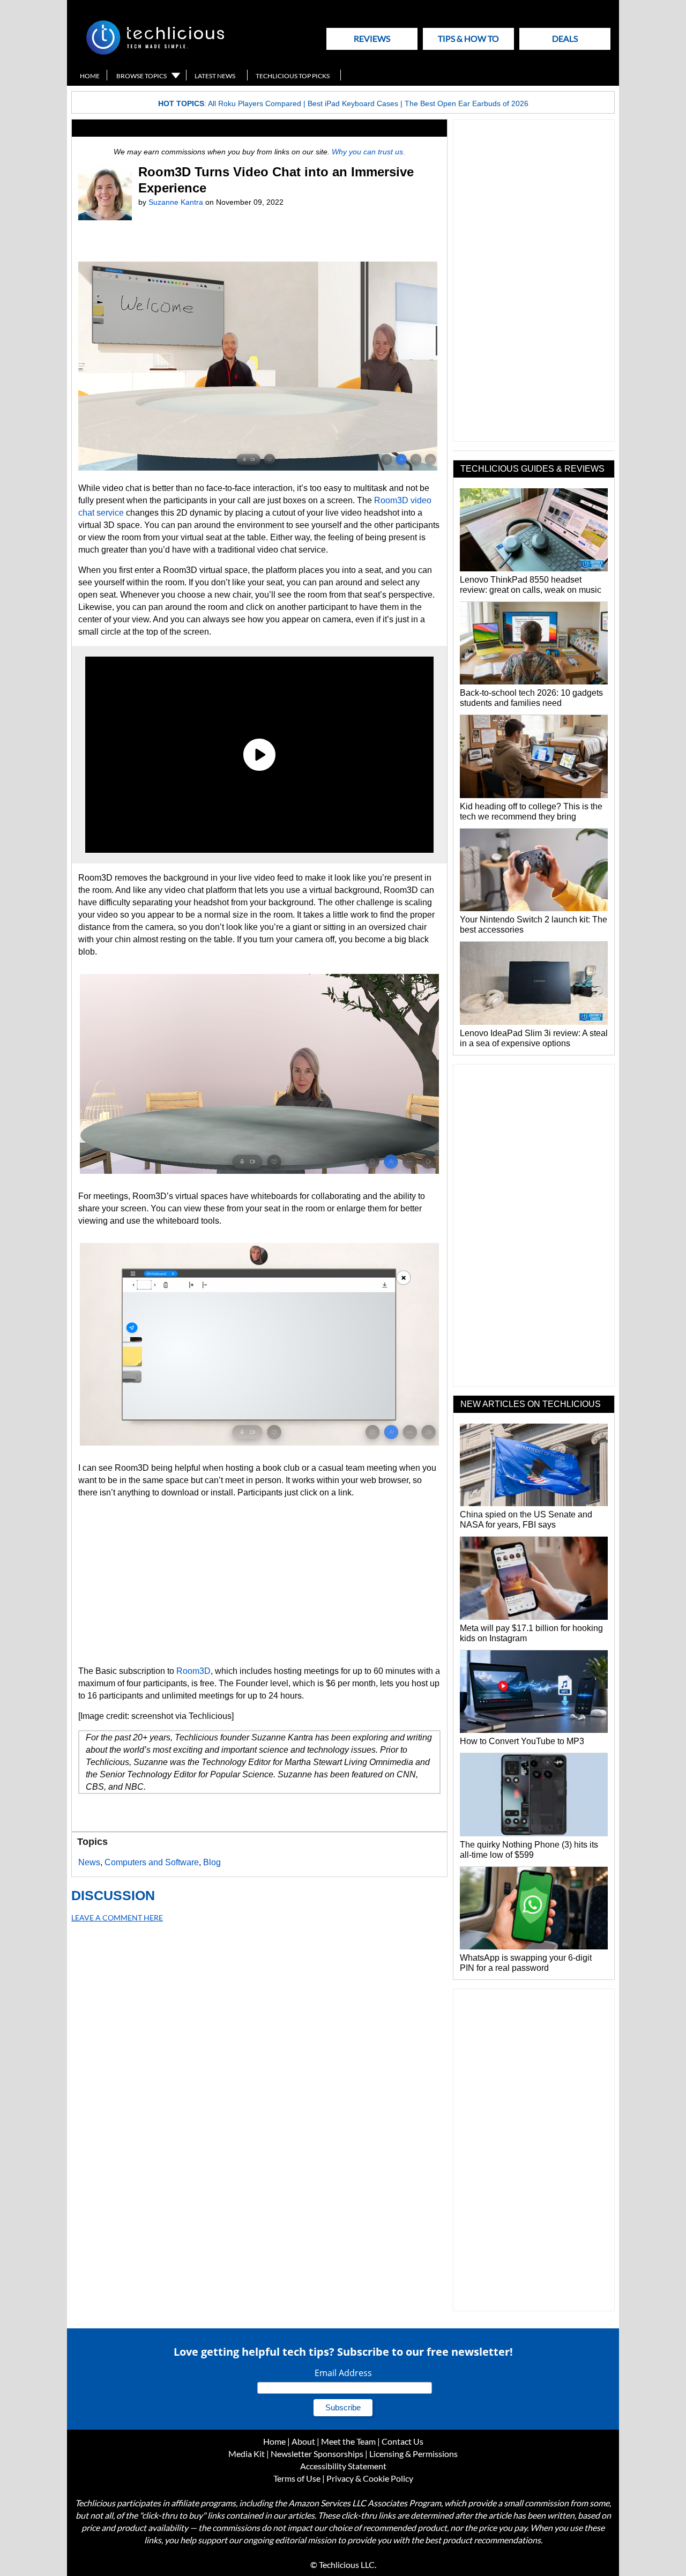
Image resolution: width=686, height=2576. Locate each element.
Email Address (343, 2373)
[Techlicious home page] (155, 52)
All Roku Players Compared (255, 103)
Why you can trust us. (368, 152)
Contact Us (402, 2441)
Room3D (193, 1671)
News (89, 1862)
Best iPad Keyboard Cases (353, 103)
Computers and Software (152, 1862)
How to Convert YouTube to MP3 (522, 1741)
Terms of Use (297, 2478)
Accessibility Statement (343, 2466)
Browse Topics (141, 76)
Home (90, 76)
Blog (212, 1862)
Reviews (372, 38)
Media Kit (247, 2454)
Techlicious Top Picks (293, 76)
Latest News (215, 76)
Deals (565, 38)
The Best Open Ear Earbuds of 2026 (467, 103)
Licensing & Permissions (413, 2454)
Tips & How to (468, 38)
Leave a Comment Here (117, 1918)
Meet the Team (348, 2441)
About (303, 2441)
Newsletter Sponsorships (317, 2454)
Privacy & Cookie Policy (370, 2478)
